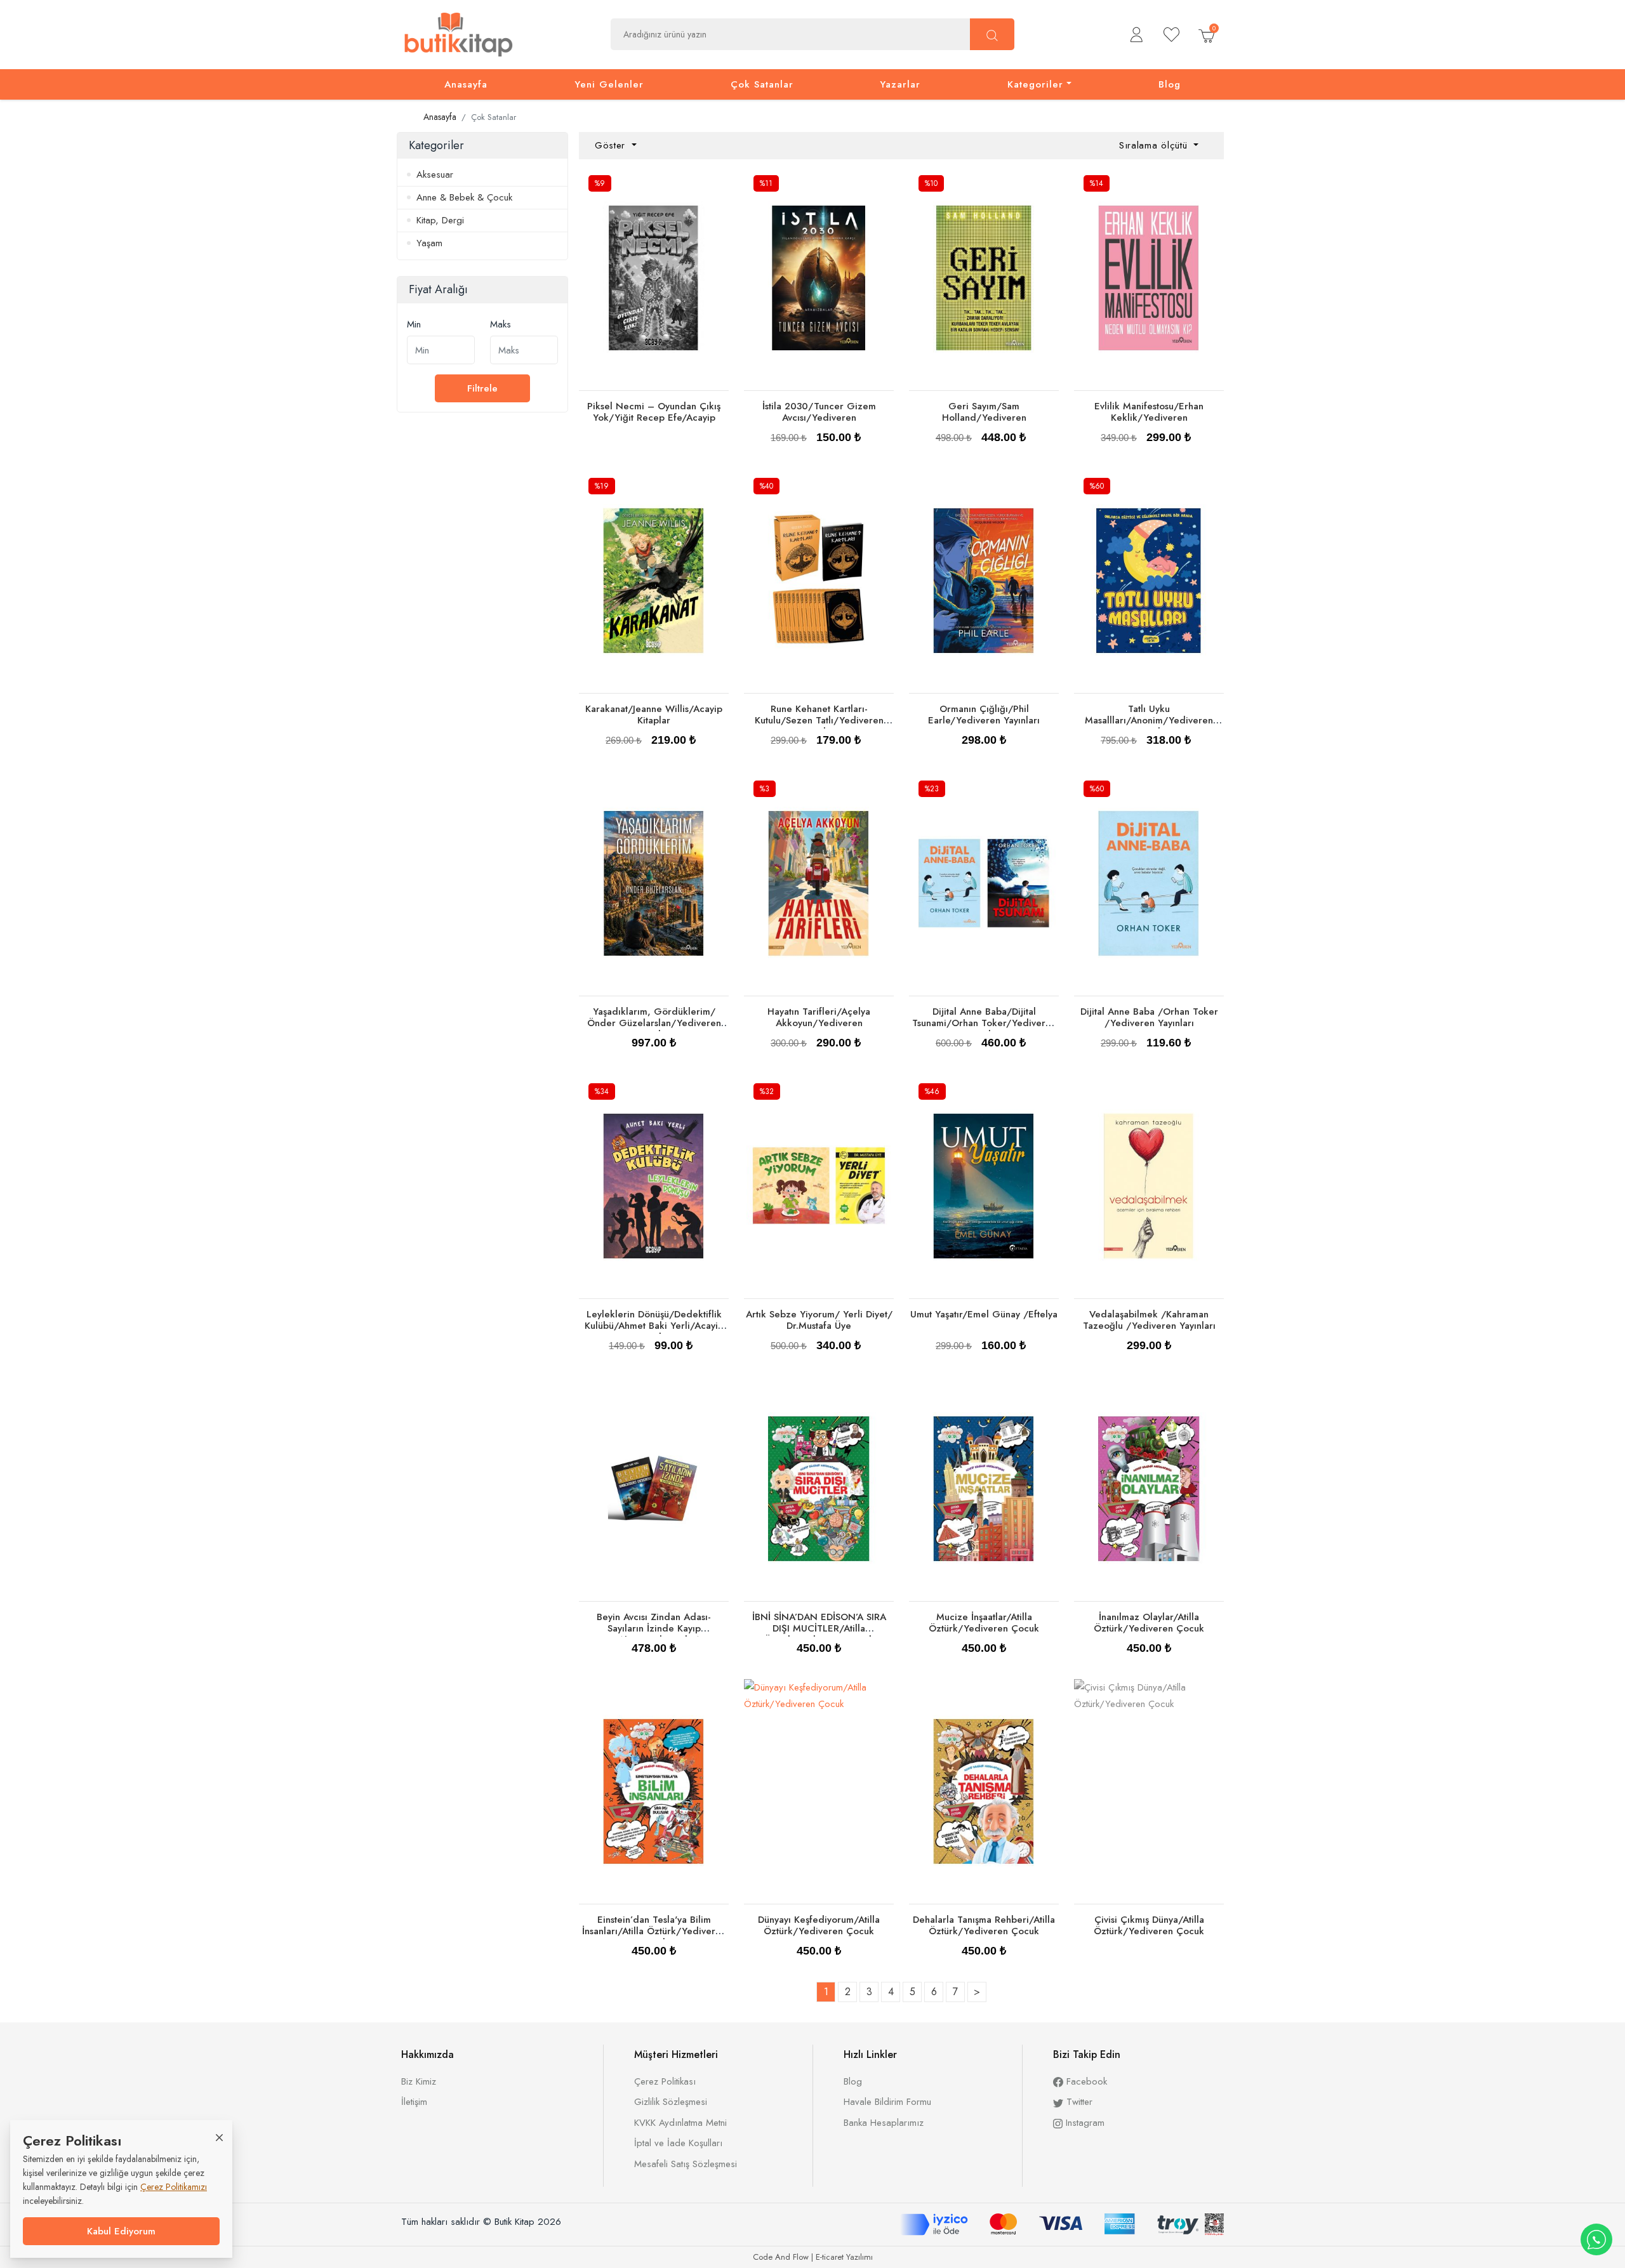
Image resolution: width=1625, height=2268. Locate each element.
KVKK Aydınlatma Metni (680, 2123)
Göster (612, 145)
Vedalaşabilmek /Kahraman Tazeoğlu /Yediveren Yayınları (1149, 1320)
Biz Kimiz (419, 2081)
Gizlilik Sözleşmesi (671, 2102)
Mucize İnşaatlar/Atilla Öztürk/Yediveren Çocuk (984, 1623)
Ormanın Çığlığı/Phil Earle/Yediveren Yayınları (984, 715)
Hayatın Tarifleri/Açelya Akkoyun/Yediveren (819, 1017)
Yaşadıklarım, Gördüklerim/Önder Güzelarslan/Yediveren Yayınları (654, 1023)
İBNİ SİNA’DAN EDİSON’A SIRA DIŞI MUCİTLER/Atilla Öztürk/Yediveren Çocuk (819, 1628)
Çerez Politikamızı (174, 2187)
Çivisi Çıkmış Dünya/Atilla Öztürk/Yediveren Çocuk (1149, 1925)
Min (414, 324)
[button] (1137, 35)
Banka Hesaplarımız (884, 2123)
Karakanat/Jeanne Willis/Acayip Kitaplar (654, 715)
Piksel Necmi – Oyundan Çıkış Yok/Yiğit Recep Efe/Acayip (654, 412)
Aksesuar (435, 175)
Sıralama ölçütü (1155, 145)
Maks (501, 324)
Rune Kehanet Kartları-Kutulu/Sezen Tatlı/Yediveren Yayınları (819, 720)
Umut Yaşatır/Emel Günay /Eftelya (984, 1314)
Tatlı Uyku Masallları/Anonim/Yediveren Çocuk (1149, 720)
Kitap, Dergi (440, 220)
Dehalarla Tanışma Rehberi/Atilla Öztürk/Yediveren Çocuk (984, 1925)
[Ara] (992, 34)
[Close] (219, 2137)
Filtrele (482, 388)
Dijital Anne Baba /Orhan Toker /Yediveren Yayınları (1149, 1017)
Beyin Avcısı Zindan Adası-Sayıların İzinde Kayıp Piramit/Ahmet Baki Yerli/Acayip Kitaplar (654, 1634)
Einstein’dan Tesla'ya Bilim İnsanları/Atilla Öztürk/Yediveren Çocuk (654, 1931)
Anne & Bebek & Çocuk (464, 197)
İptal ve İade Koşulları (678, 2143)
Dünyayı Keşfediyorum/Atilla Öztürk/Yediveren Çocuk (819, 1925)
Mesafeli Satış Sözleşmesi (686, 2164)
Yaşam (429, 243)
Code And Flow (781, 2257)
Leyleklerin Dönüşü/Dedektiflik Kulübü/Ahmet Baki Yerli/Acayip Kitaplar (654, 1326)
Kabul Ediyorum (121, 2231)
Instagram (1084, 2123)
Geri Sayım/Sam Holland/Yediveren (984, 412)
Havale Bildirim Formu (887, 2102)
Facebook (1085, 2081)
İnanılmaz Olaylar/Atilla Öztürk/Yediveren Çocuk (1149, 1623)
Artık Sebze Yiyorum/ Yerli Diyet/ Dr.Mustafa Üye (819, 1320)
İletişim (414, 2102)
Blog (853, 2081)
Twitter (1078, 2102)
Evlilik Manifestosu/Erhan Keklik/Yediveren (1149, 412)
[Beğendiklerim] (1171, 35)
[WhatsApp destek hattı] (1596, 2239)
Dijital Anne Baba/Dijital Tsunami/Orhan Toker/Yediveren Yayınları (984, 1023)
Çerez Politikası (665, 2081)
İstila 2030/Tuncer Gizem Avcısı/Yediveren (819, 412)
